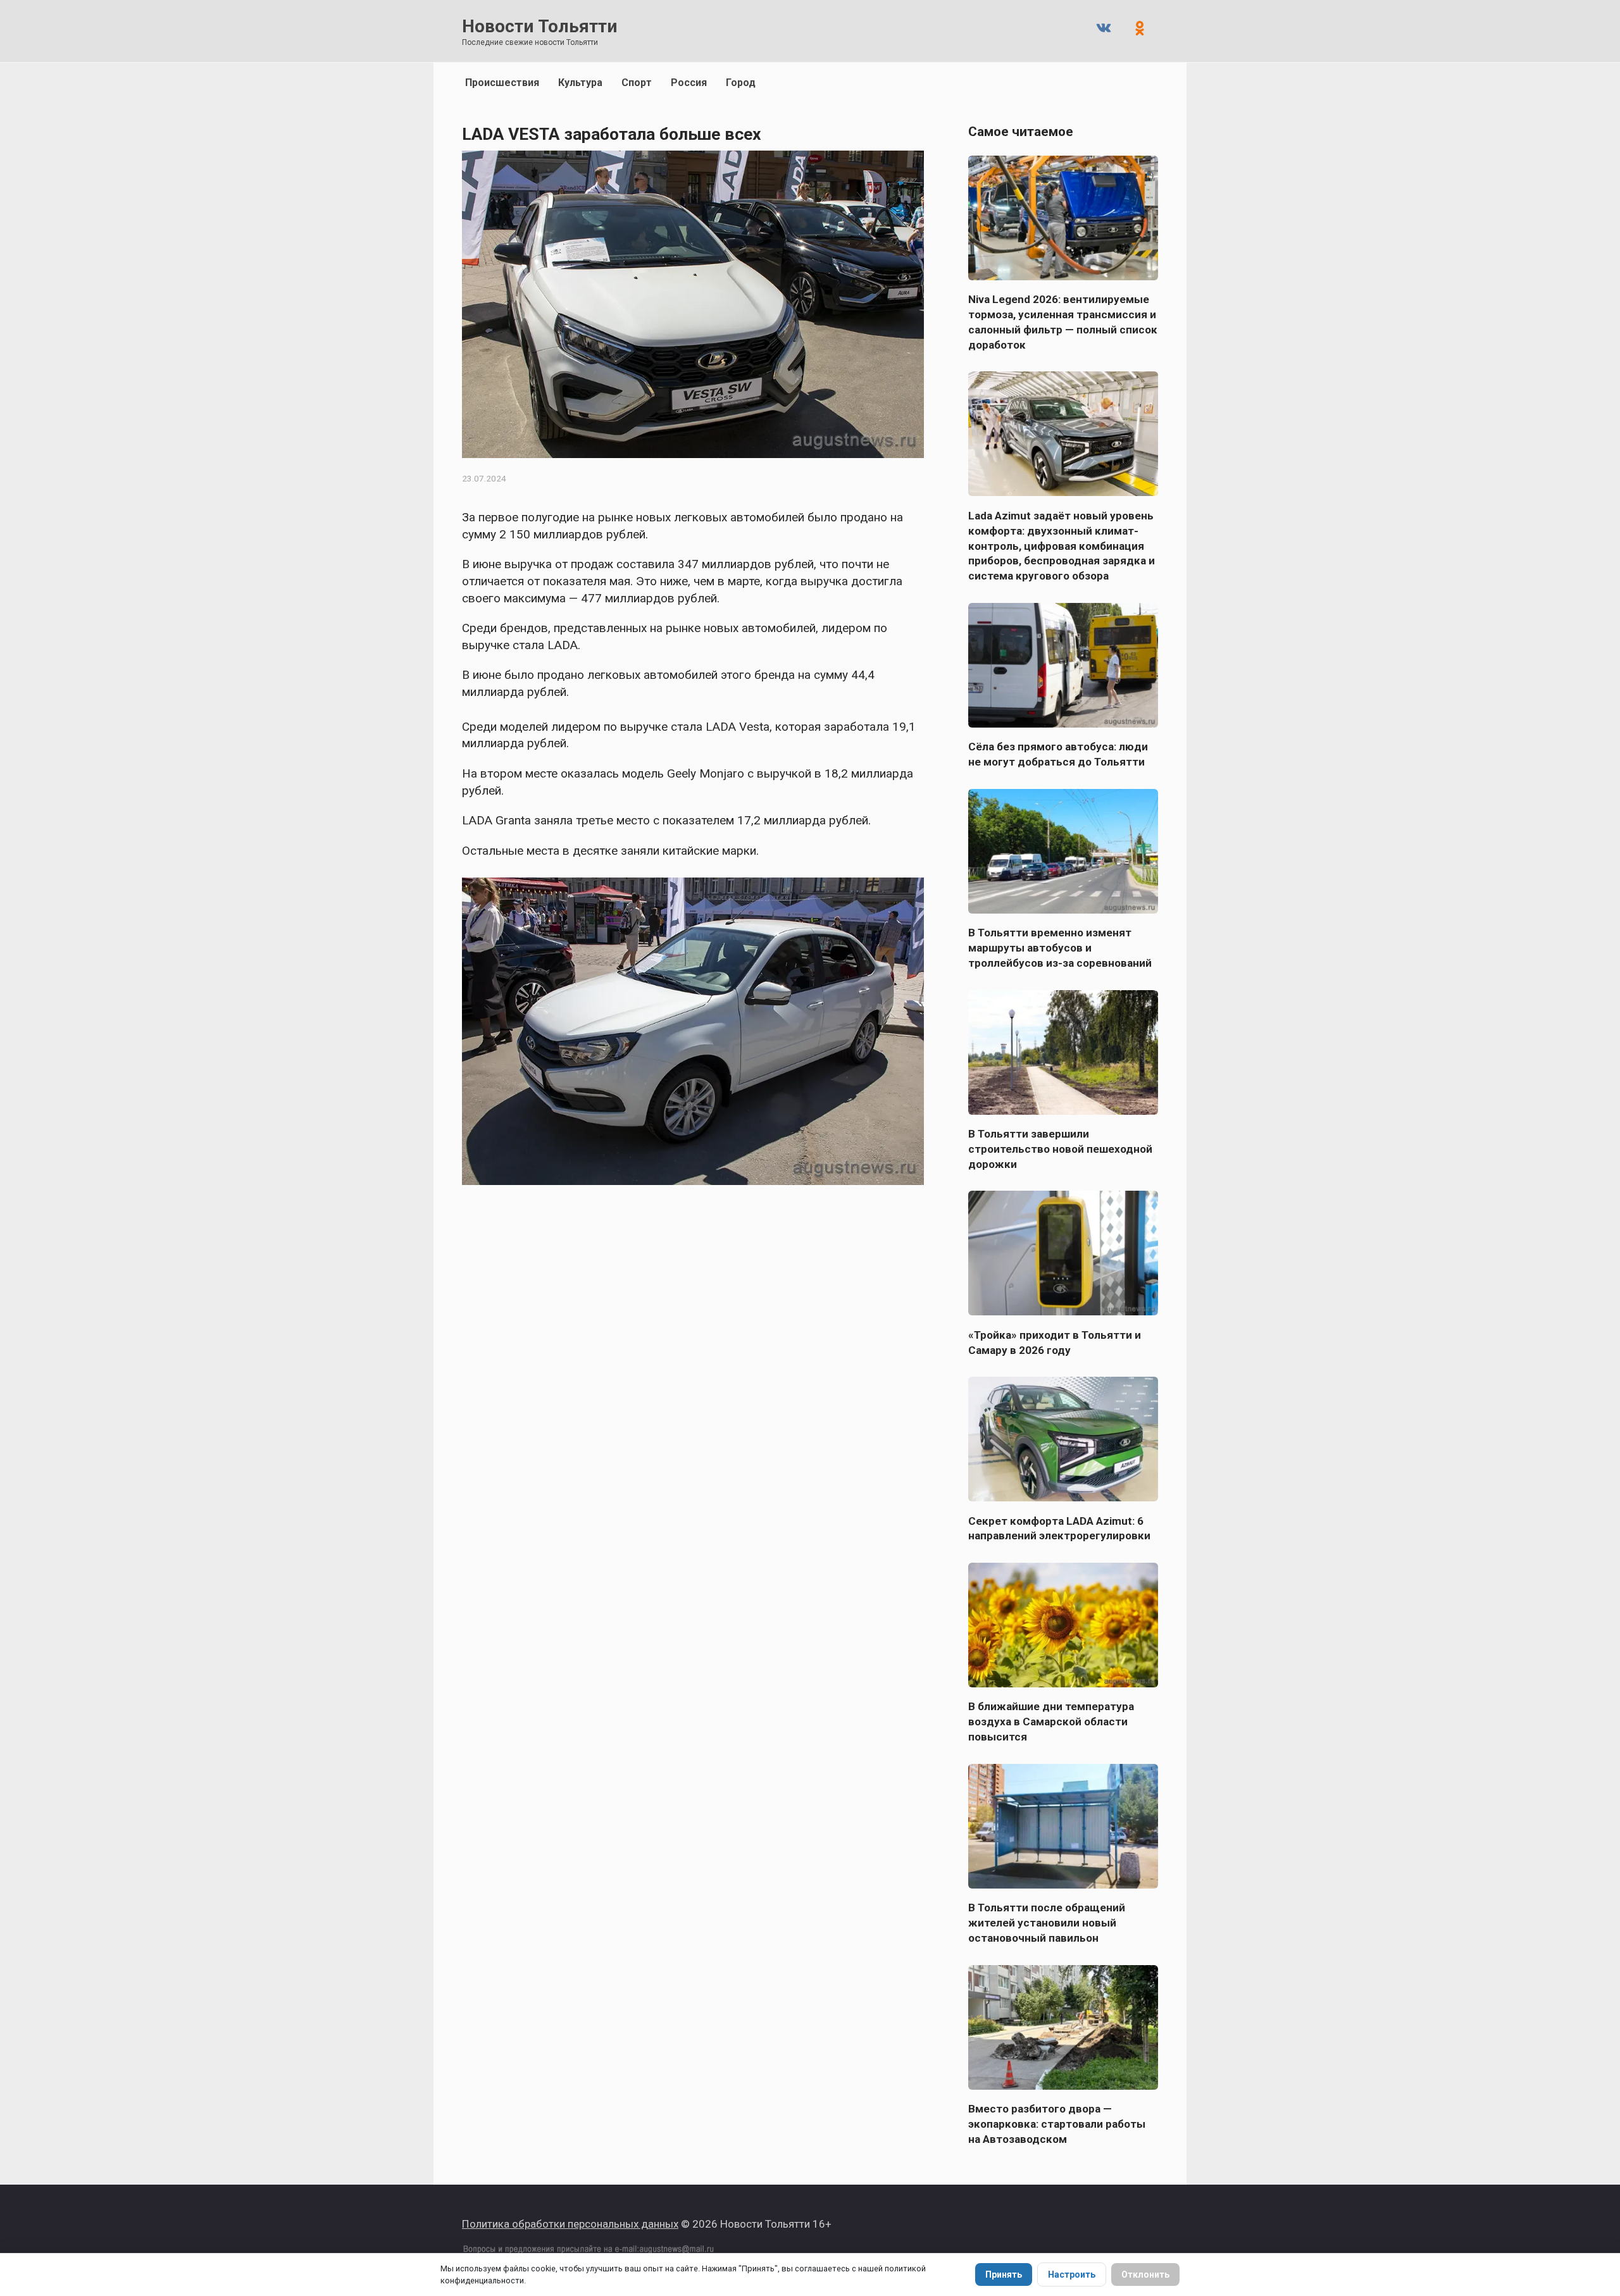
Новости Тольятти (539, 26)
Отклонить (1145, 2274)
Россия (689, 83)
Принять (1004, 2274)
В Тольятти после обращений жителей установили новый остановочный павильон (1047, 1923)
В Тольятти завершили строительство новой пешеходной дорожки (1060, 1149)
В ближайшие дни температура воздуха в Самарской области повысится (1051, 1722)
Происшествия (502, 83)
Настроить (1072, 2274)
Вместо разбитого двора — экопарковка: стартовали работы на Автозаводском (1057, 2124)
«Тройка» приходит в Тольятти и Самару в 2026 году (1055, 1342)
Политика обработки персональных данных (570, 2224)
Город (741, 83)
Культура (580, 83)
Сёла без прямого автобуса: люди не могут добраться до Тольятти (1058, 754)
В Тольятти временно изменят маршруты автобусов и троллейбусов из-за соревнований (1060, 948)
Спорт (637, 83)
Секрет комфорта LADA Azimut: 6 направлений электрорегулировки (1059, 1528)
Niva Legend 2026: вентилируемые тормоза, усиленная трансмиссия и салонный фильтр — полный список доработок (1063, 322)
